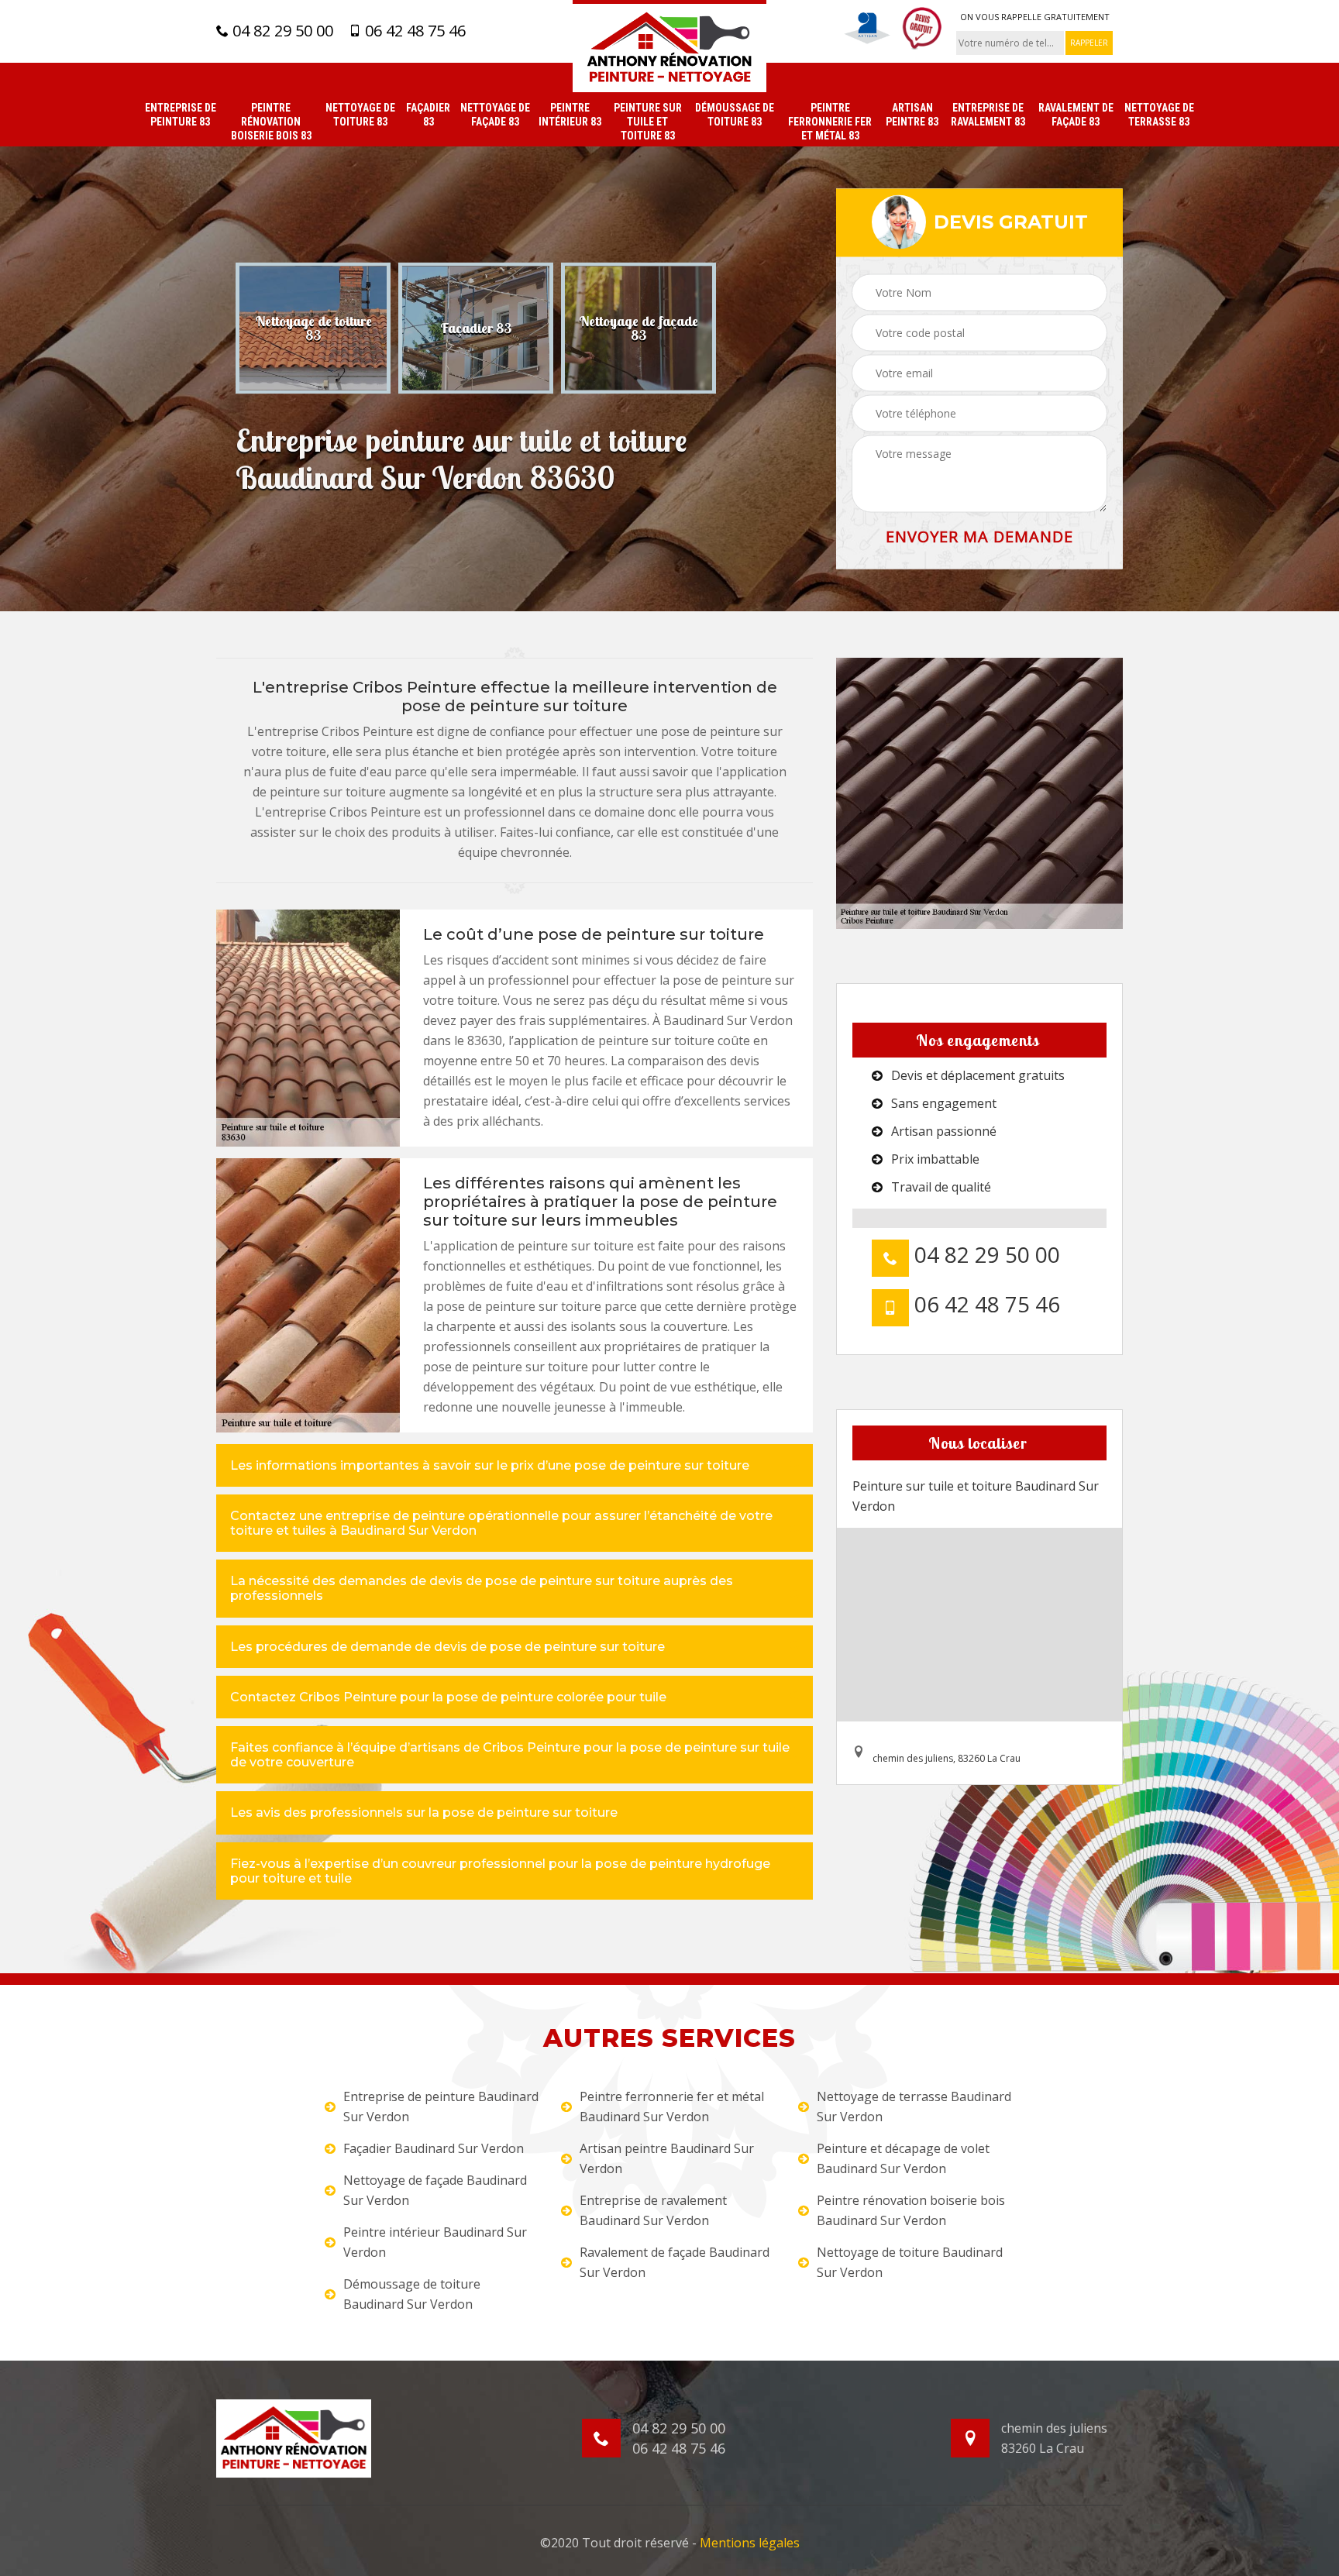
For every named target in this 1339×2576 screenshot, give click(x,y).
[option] (313, 328)
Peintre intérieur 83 (570, 115)
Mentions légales (750, 2543)
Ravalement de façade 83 (1076, 115)
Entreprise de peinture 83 (181, 115)
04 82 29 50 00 (281, 31)
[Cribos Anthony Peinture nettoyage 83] (669, 46)
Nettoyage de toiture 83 (360, 115)
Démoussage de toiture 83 (735, 115)
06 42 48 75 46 (413, 31)
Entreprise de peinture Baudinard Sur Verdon (441, 2107)
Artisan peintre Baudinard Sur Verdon (667, 2158)
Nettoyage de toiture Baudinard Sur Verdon (910, 2262)
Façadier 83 (428, 115)
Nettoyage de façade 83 (495, 115)
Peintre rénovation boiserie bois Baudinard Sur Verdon (911, 2210)
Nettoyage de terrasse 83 (1159, 115)
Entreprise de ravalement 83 (988, 115)
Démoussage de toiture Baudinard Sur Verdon (412, 2294)
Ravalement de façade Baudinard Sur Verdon (675, 2262)
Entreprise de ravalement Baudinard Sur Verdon (653, 2210)
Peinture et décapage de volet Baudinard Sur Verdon (903, 2158)
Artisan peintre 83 (912, 115)
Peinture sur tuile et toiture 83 (648, 122)
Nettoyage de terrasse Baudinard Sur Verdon (914, 2107)
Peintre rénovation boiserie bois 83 (271, 122)
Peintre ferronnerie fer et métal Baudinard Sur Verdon (672, 2107)
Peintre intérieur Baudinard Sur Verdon (435, 2242)
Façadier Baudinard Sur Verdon (434, 2148)
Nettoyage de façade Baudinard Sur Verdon (435, 2190)
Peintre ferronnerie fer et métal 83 (830, 122)
